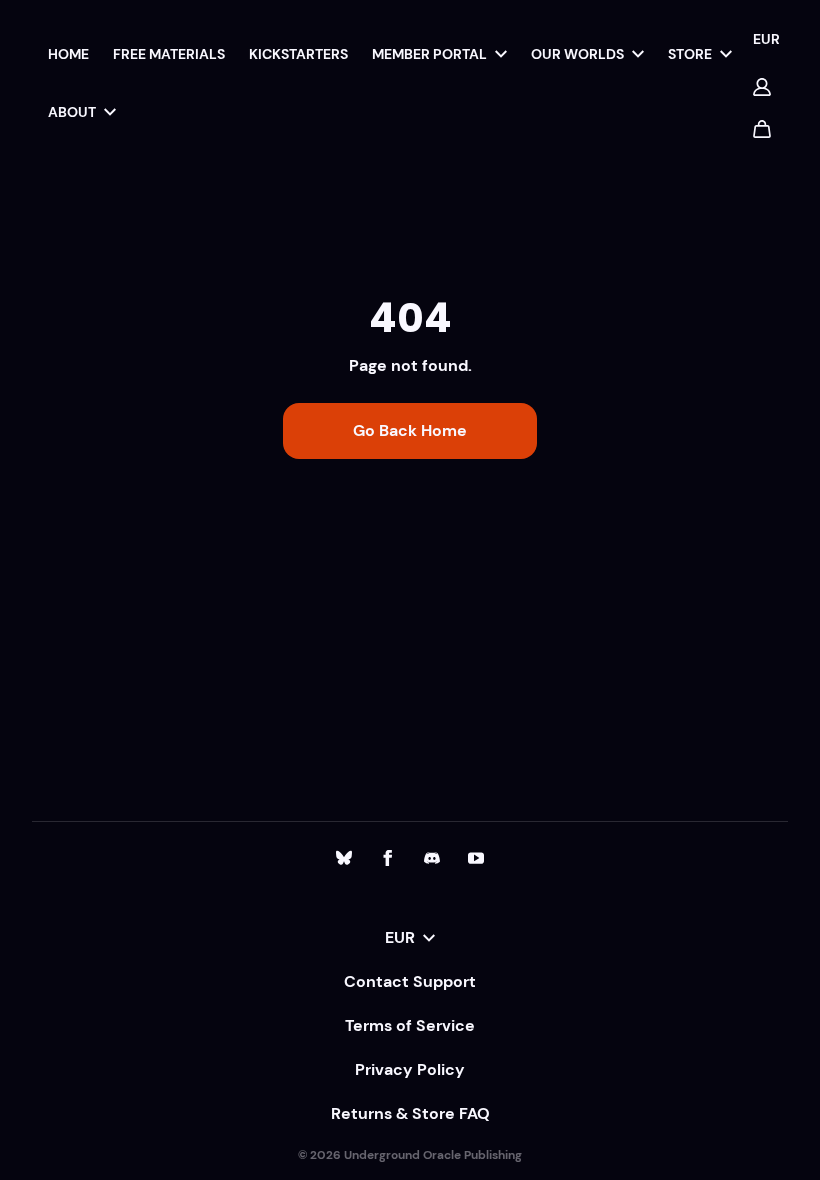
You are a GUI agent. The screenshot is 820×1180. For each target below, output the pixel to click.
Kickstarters (298, 54)
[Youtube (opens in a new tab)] (476, 858)
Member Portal (429, 54)
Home (68, 54)
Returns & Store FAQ (410, 1113)
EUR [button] (766, 39)
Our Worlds (577, 54)
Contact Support (410, 981)
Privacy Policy (410, 1069)
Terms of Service (410, 1025)
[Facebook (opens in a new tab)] (388, 858)
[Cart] (762, 129)
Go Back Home (410, 430)
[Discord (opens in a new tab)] (432, 858)
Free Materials (169, 54)
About (72, 112)
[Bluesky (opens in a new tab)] (344, 858)
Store (690, 54)
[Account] (762, 87)
